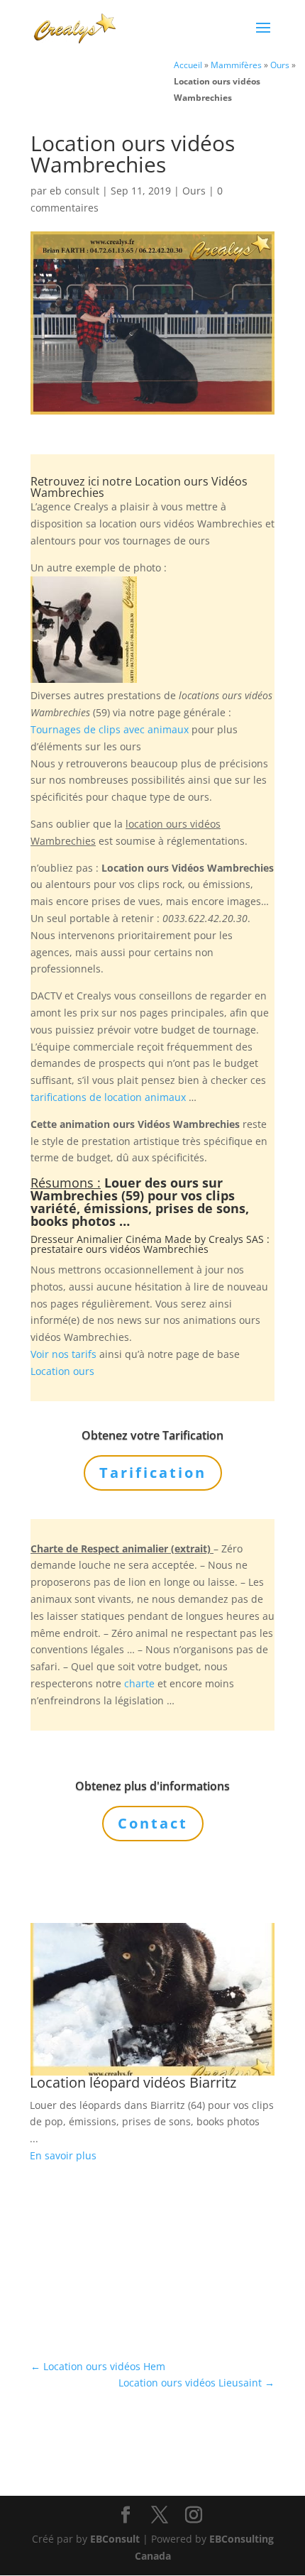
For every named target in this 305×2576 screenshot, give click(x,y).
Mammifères (236, 65)
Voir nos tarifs (63, 1354)
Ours (280, 65)
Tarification (153, 1473)
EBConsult (115, 2539)
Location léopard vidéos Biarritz (133, 2082)
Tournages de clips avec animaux (110, 729)
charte (139, 1683)
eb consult (74, 191)
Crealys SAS (236, 1239)
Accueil (188, 65)
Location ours (62, 1371)
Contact (153, 1823)
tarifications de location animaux (108, 1097)
